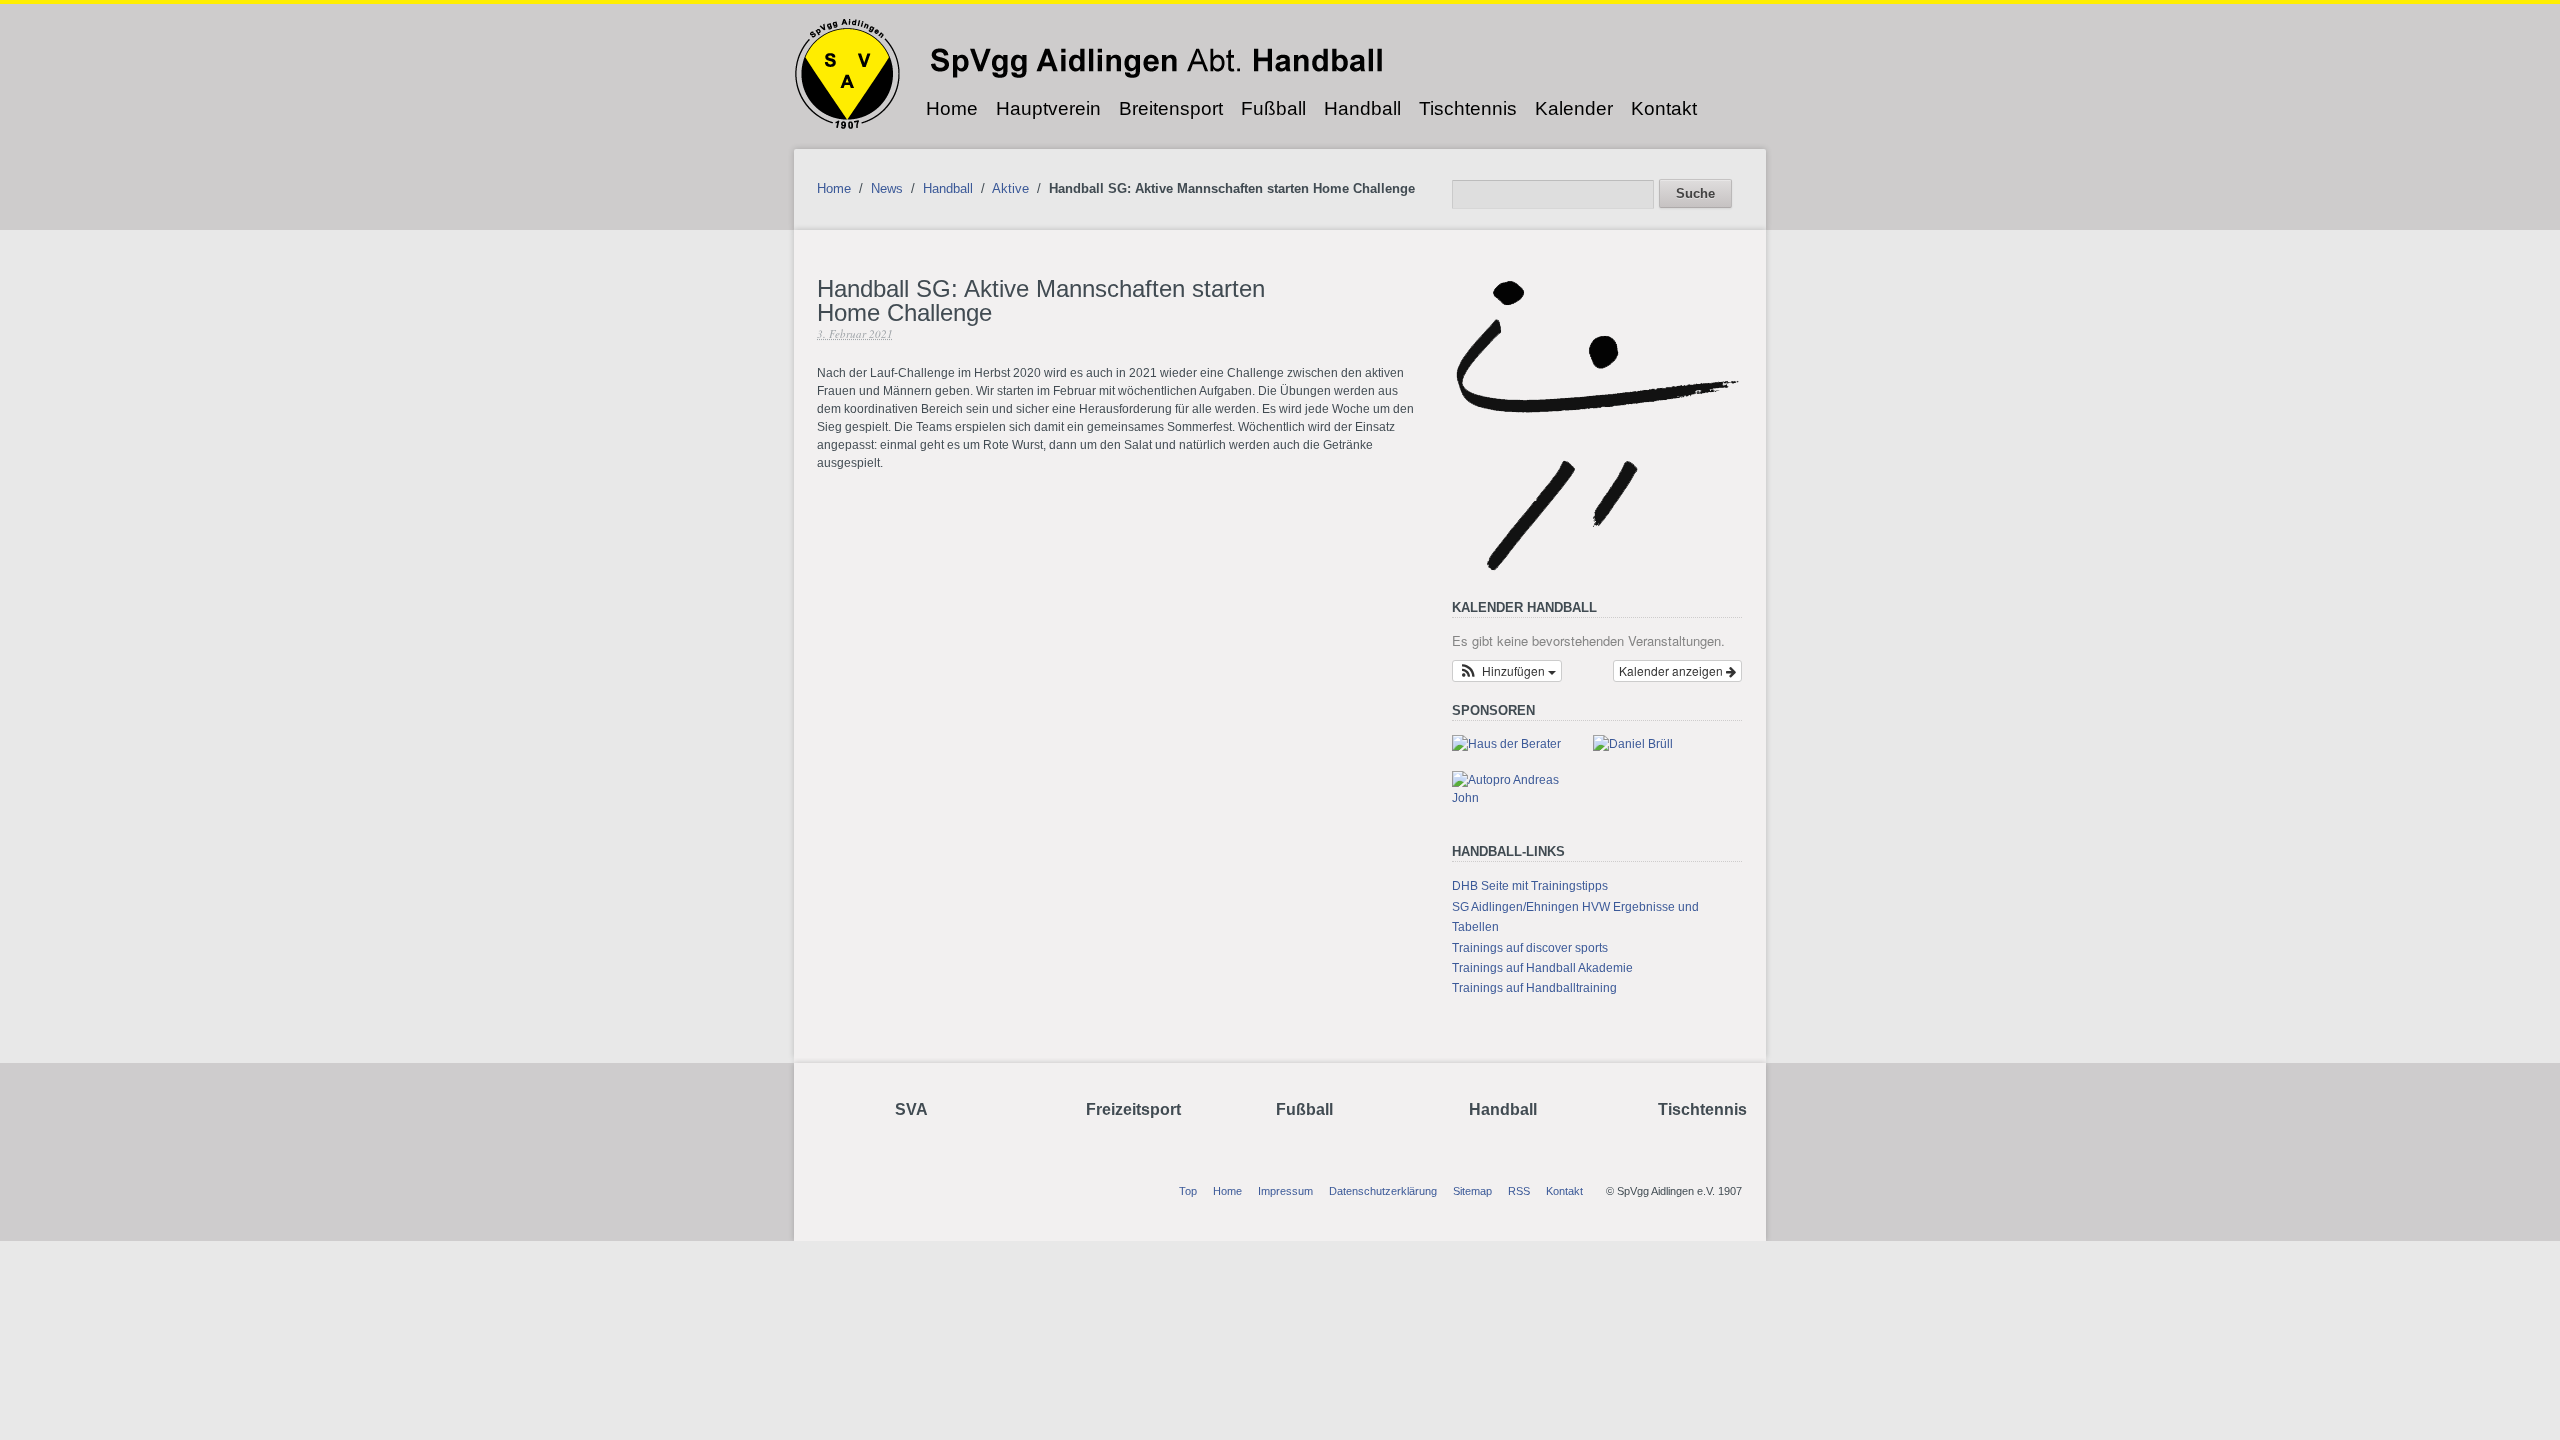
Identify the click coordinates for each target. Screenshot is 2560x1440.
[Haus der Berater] (1506, 744)
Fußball (1273, 108)
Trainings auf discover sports (1530, 948)
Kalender (1574, 108)
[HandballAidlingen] (1597, 570)
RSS (1519, 1191)
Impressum (1285, 1191)
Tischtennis (1468, 108)
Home (952, 108)
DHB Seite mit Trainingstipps (1530, 886)
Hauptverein (1048, 108)
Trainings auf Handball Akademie (1542, 968)
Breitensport (1171, 108)
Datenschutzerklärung (1383, 1191)
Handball (1362, 108)
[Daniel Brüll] (1633, 744)
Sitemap (1472, 1191)
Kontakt (1664, 108)
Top (1188, 1191)
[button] (1507, 671)
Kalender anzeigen (1672, 670)
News (887, 188)
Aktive (1010, 188)
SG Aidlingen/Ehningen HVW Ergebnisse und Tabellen (1575, 917)
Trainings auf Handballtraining (1534, 988)
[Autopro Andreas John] (1514, 798)
